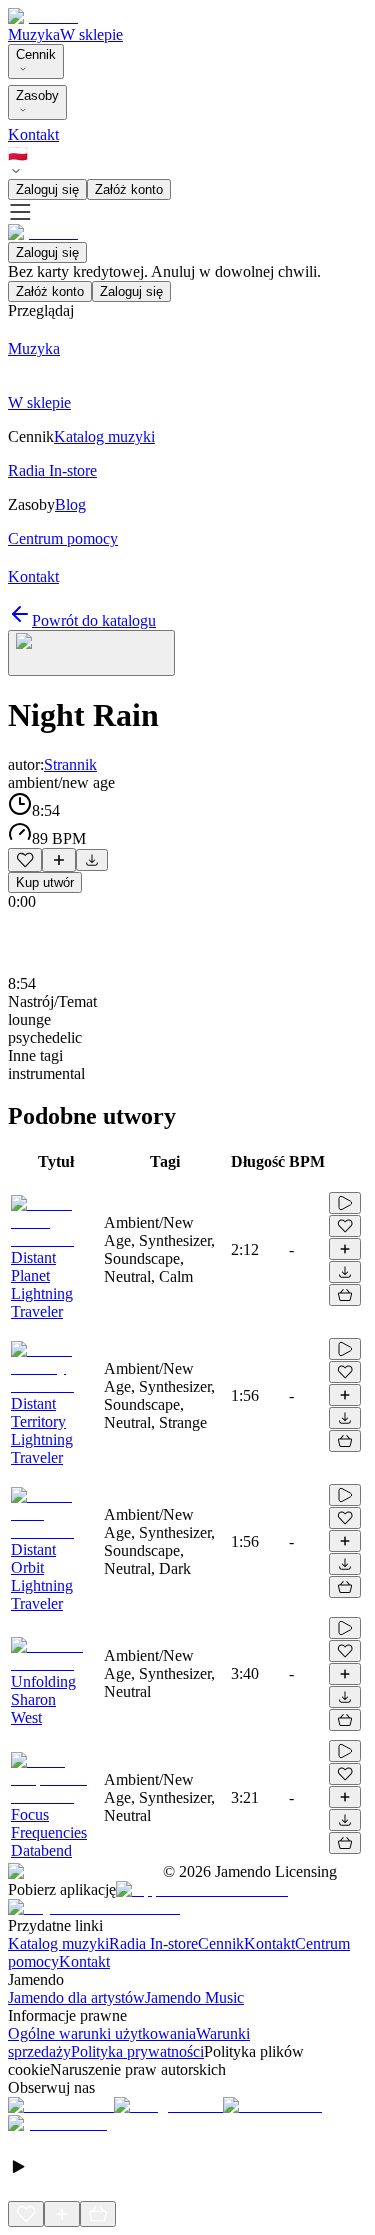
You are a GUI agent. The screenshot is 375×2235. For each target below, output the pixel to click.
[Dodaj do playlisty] (59, 860)
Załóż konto (129, 189)
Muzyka (34, 34)
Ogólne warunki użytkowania (102, 2033)
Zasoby (37, 95)
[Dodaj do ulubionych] (25, 860)
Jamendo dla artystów (76, 1997)
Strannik (70, 764)
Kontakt (33, 134)
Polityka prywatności (137, 2051)
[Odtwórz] (345, 1203)
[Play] (91, 653)
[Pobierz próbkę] (92, 860)
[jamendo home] (43, 16)
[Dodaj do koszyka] (345, 1295)
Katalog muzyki (58, 1943)
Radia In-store (153, 1943)
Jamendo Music (194, 1997)
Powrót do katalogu (94, 620)
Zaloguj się (47, 189)
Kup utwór (45, 882)
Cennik (36, 54)
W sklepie (91, 34)
